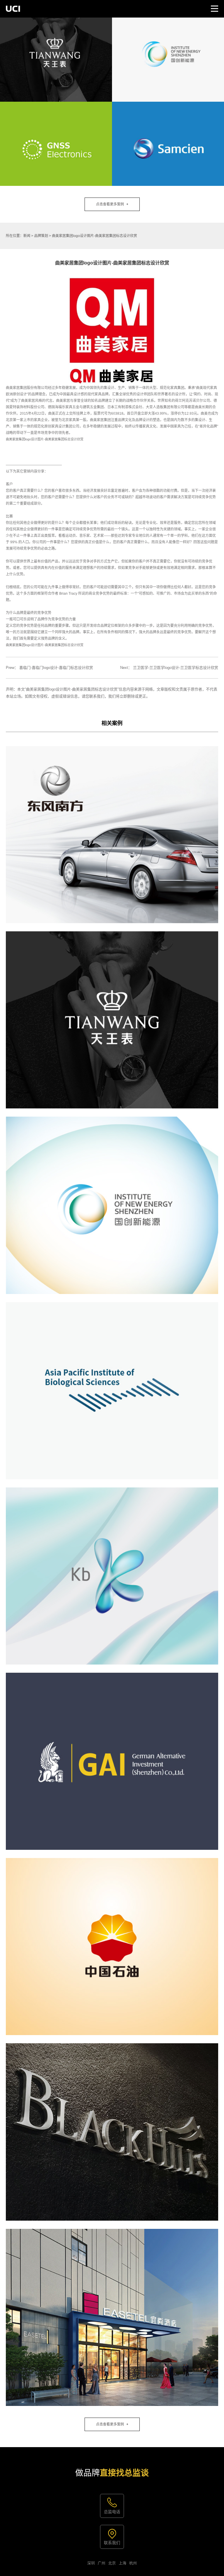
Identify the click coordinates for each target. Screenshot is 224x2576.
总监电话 (112, 2512)
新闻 (27, 236)
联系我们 (112, 2543)
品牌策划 (41, 236)
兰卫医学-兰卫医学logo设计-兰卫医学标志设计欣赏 (176, 668)
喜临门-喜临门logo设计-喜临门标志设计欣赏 (56, 668)
